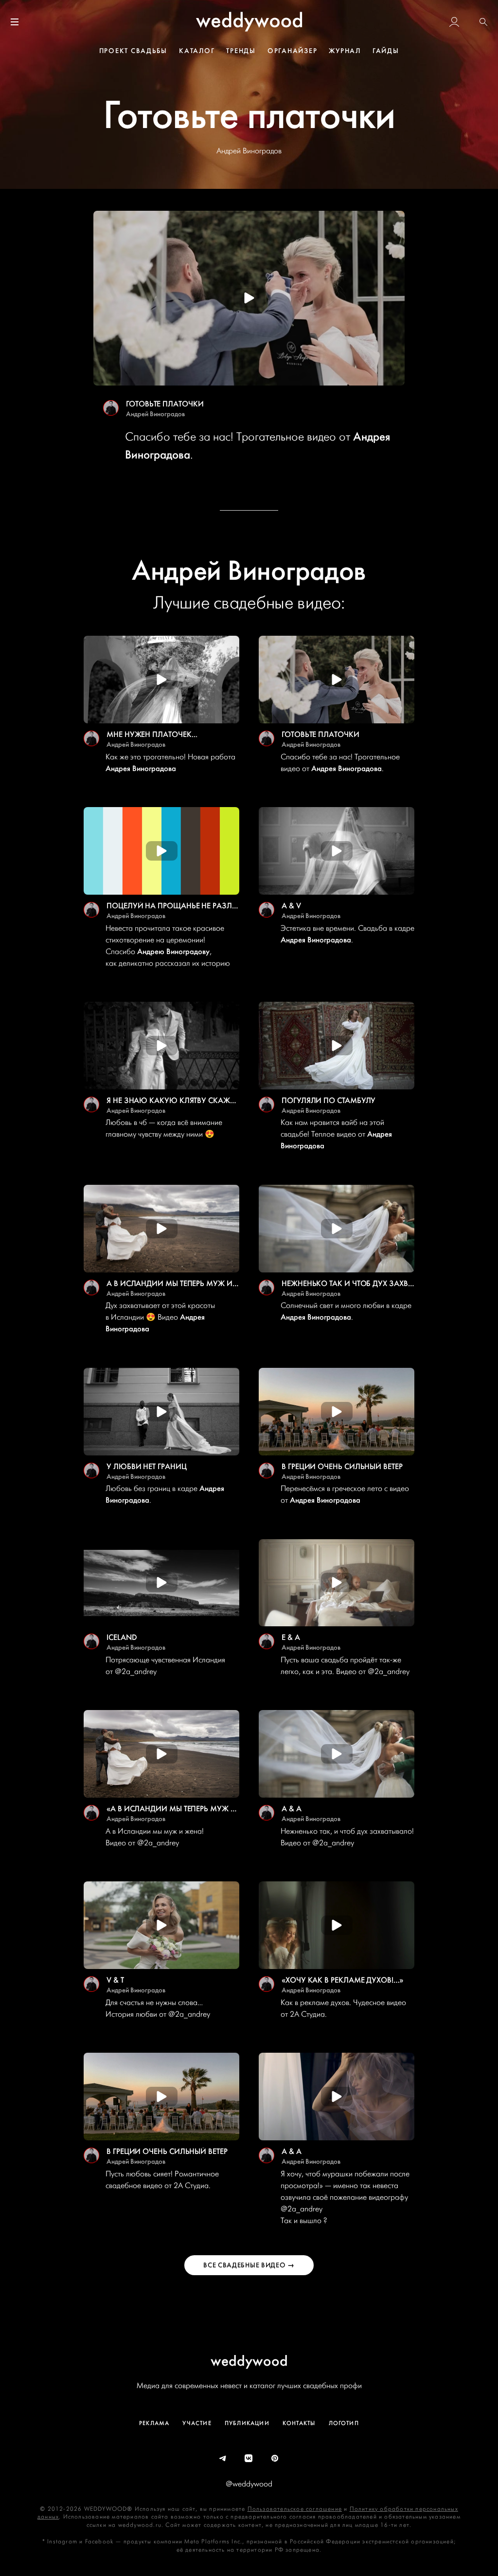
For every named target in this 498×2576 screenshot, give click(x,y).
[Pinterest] (275, 2459)
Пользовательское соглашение (295, 2509)
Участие (197, 2423)
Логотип (344, 2423)
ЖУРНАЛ (345, 51)
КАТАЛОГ (197, 51)
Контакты (299, 2423)
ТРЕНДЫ (241, 51)
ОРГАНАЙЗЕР (293, 51)
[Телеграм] (223, 2459)
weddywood (249, 2361)
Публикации (247, 2423)
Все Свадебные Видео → (249, 2265)
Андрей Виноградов (155, 414)
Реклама (154, 2423)
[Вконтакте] (249, 2459)
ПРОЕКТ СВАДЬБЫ (133, 51)
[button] (483, 22)
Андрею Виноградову (173, 952)
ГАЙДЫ (386, 51)
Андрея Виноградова (141, 769)
